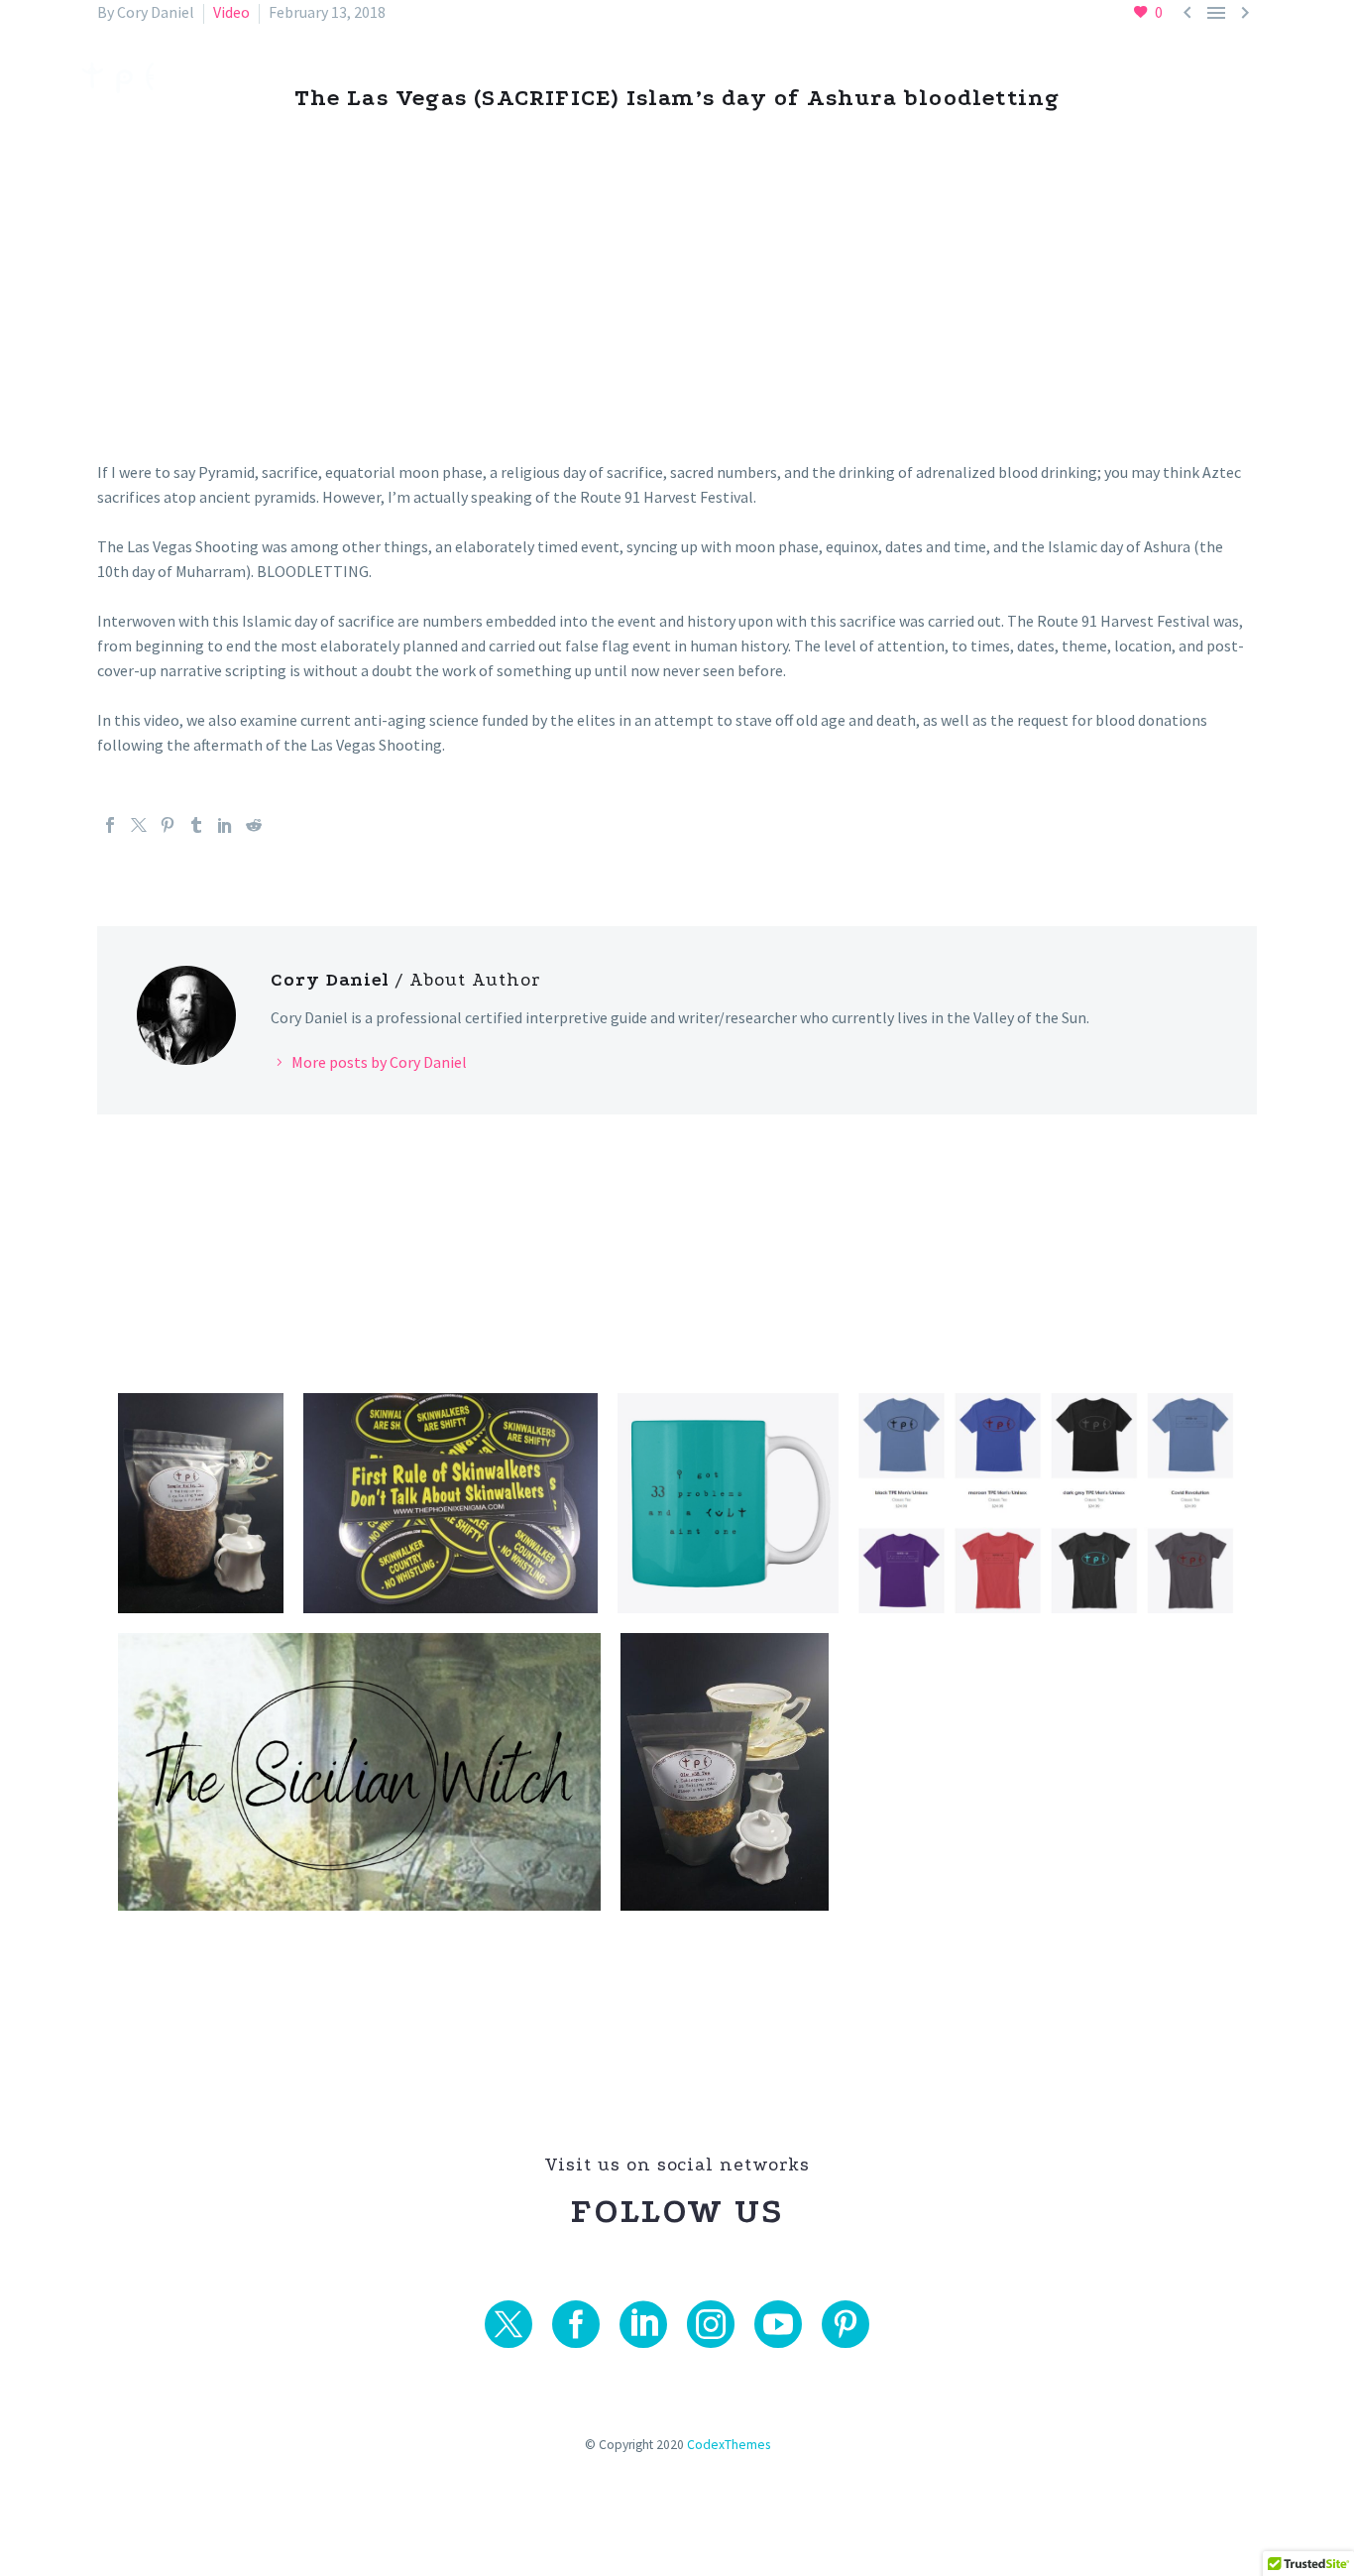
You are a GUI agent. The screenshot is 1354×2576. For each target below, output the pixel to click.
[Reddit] (254, 825)
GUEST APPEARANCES (830, 78)
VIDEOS (670, 78)
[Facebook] (110, 825)
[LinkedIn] (225, 825)
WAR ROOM (1008, 78)
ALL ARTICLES (357, 78)
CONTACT (1233, 78)
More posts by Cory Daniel (379, 1062)
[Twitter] (139, 825)
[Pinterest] (168, 825)
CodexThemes (729, 2445)
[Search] (1315, 78)
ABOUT (1124, 78)
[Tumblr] (196, 825)
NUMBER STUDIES (527, 78)
